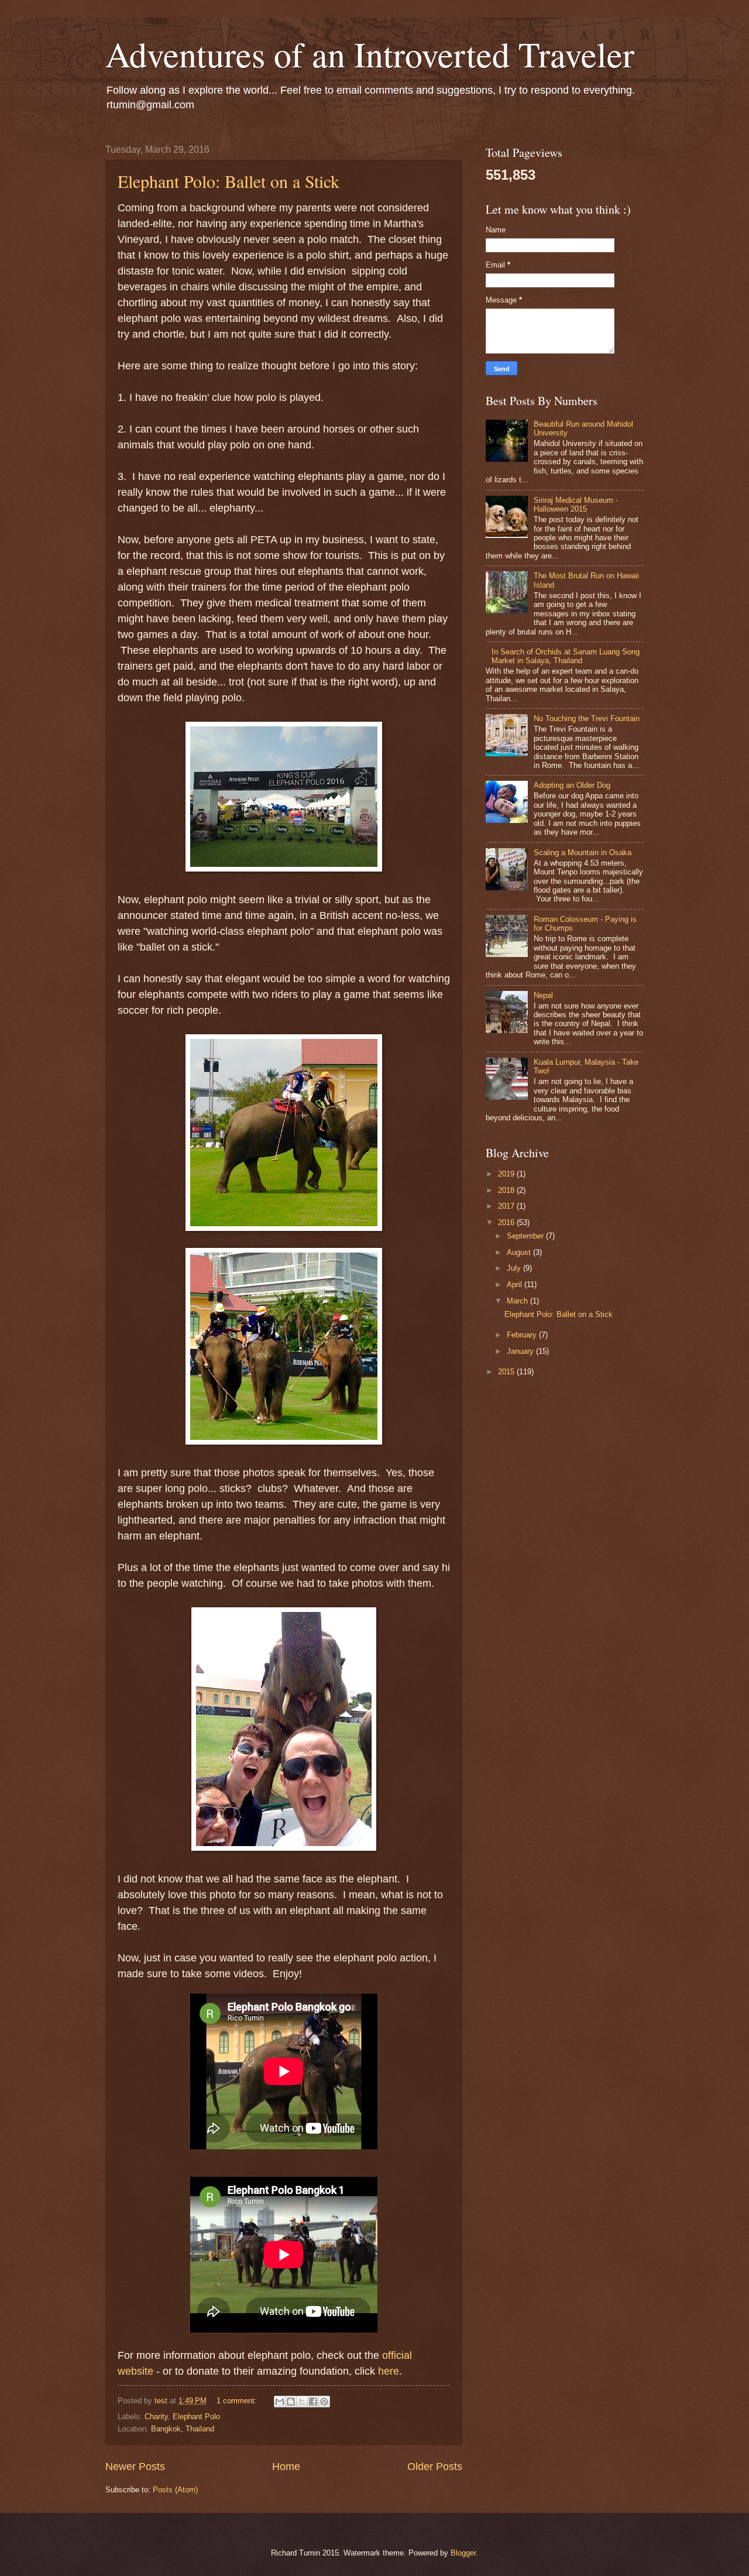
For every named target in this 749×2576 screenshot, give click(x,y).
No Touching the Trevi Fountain (587, 718)
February (523, 1335)
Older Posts (435, 2467)
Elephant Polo (196, 2416)
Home (286, 2467)
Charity (156, 2416)
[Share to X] (302, 2402)
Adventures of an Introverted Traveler (370, 54)
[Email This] (280, 2402)
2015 (507, 1372)
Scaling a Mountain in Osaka (583, 853)
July (515, 1268)
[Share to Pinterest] (324, 2402)
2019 (507, 1174)
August (520, 1252)
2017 (507, 1206)
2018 (507, 1190)
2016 (507, 1222)
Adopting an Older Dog (572, 785)
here (389, 2371)
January (521, 1351)
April (516, 1284)
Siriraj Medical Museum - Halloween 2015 (576, 505)
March (518, 1301)
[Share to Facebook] (313, 2402)
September (526, 1236)
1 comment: (238, 2401)
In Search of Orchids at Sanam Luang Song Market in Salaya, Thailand (566, 656)
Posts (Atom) (175, 2490)
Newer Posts (135, 2467)
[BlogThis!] (291, 2402)
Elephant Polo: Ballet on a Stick (229, 181)
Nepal (543, 995)
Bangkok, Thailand (183, 2429)
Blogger (463, 2553)
